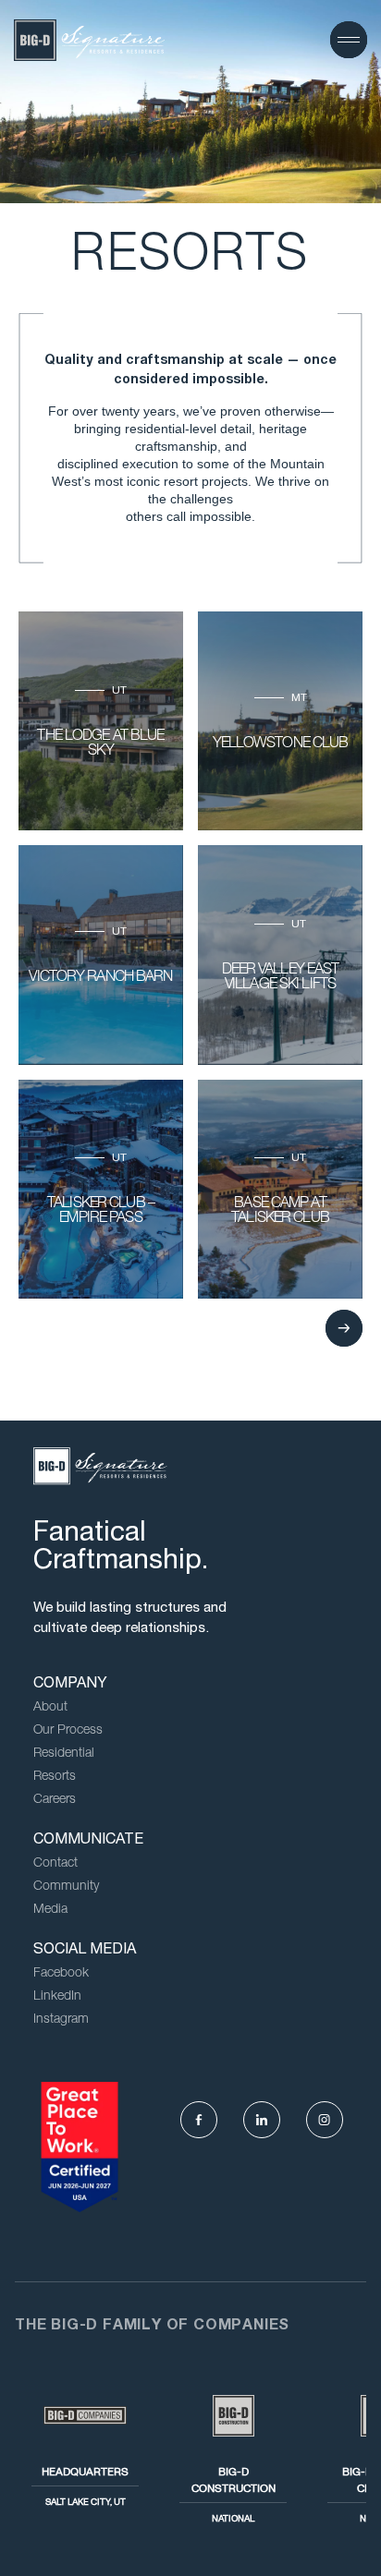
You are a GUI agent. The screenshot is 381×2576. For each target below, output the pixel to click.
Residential (64, 1754)
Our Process (68, 1731)
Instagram (61, 2020)
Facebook (61, 1974)
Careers (55, 1800)
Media (50, 1910)
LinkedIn (57, 1997)
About (50, 1708)
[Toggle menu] (349, 40)
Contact (55, 1864)
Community (66, 1887)
